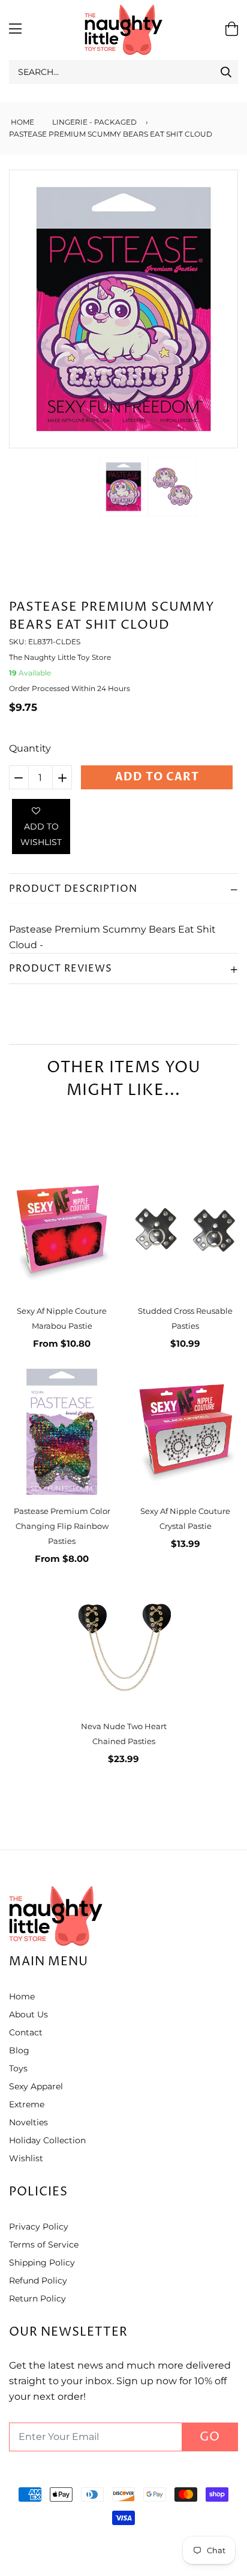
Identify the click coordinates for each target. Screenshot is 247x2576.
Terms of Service (44, 2245)
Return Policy (37, 2299)
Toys (18, 2068)
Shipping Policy (42, 2263)
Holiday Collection (47, 2140)
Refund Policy (38, 2281)
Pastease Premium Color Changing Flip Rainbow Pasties (62, 1526)
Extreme (27, 2104)
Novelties (28, 2122)
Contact (26, 2032)
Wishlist (26, 2158)
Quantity (30, 748)
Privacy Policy (39, 2227)
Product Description (73, 889)
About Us (28, 2014)
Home (22, 122)
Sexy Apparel (36, 2086)
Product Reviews (61, 969)
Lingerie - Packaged (94, 122)
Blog (19, 2050)
